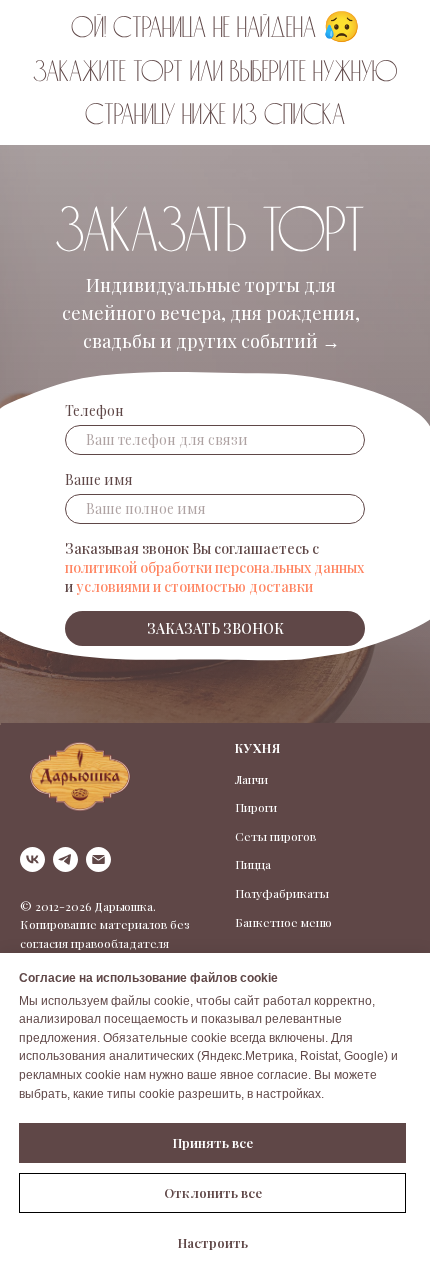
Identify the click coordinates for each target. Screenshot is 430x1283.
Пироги (256, 807)
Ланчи (251, 779)
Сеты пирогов (275, 836)
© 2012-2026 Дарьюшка (86, 906)
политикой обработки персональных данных (214, 567)
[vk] (32, 859)
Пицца (253, 864)
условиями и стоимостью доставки (194, 586)
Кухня (258, 748)
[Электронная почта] (98, 859)
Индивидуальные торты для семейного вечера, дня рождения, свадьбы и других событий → (211, 313)
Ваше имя (99, 479)
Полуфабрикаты (282, 893)
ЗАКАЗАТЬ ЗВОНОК (215, 628)
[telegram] (65, 859)
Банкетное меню (283, 922)
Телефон (94, 410)
